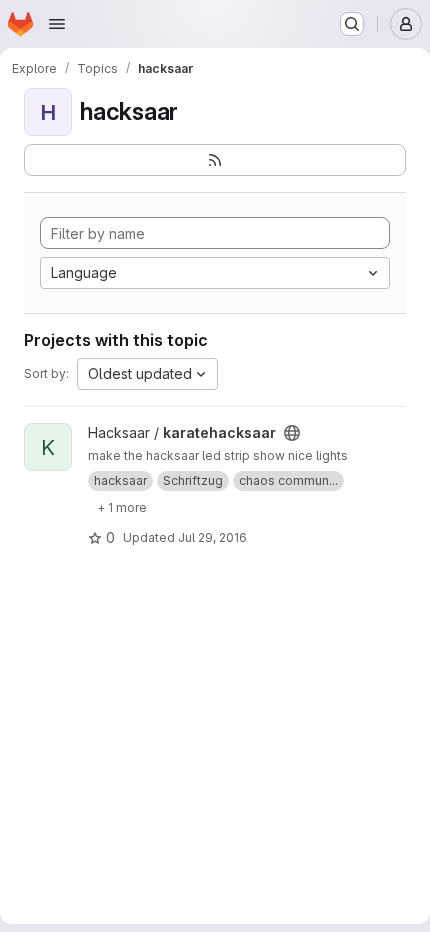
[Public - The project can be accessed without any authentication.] (292, 433)
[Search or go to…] (352, 24)
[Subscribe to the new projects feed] (215, 160)
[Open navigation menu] (57, 24)
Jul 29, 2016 (212, 537)
